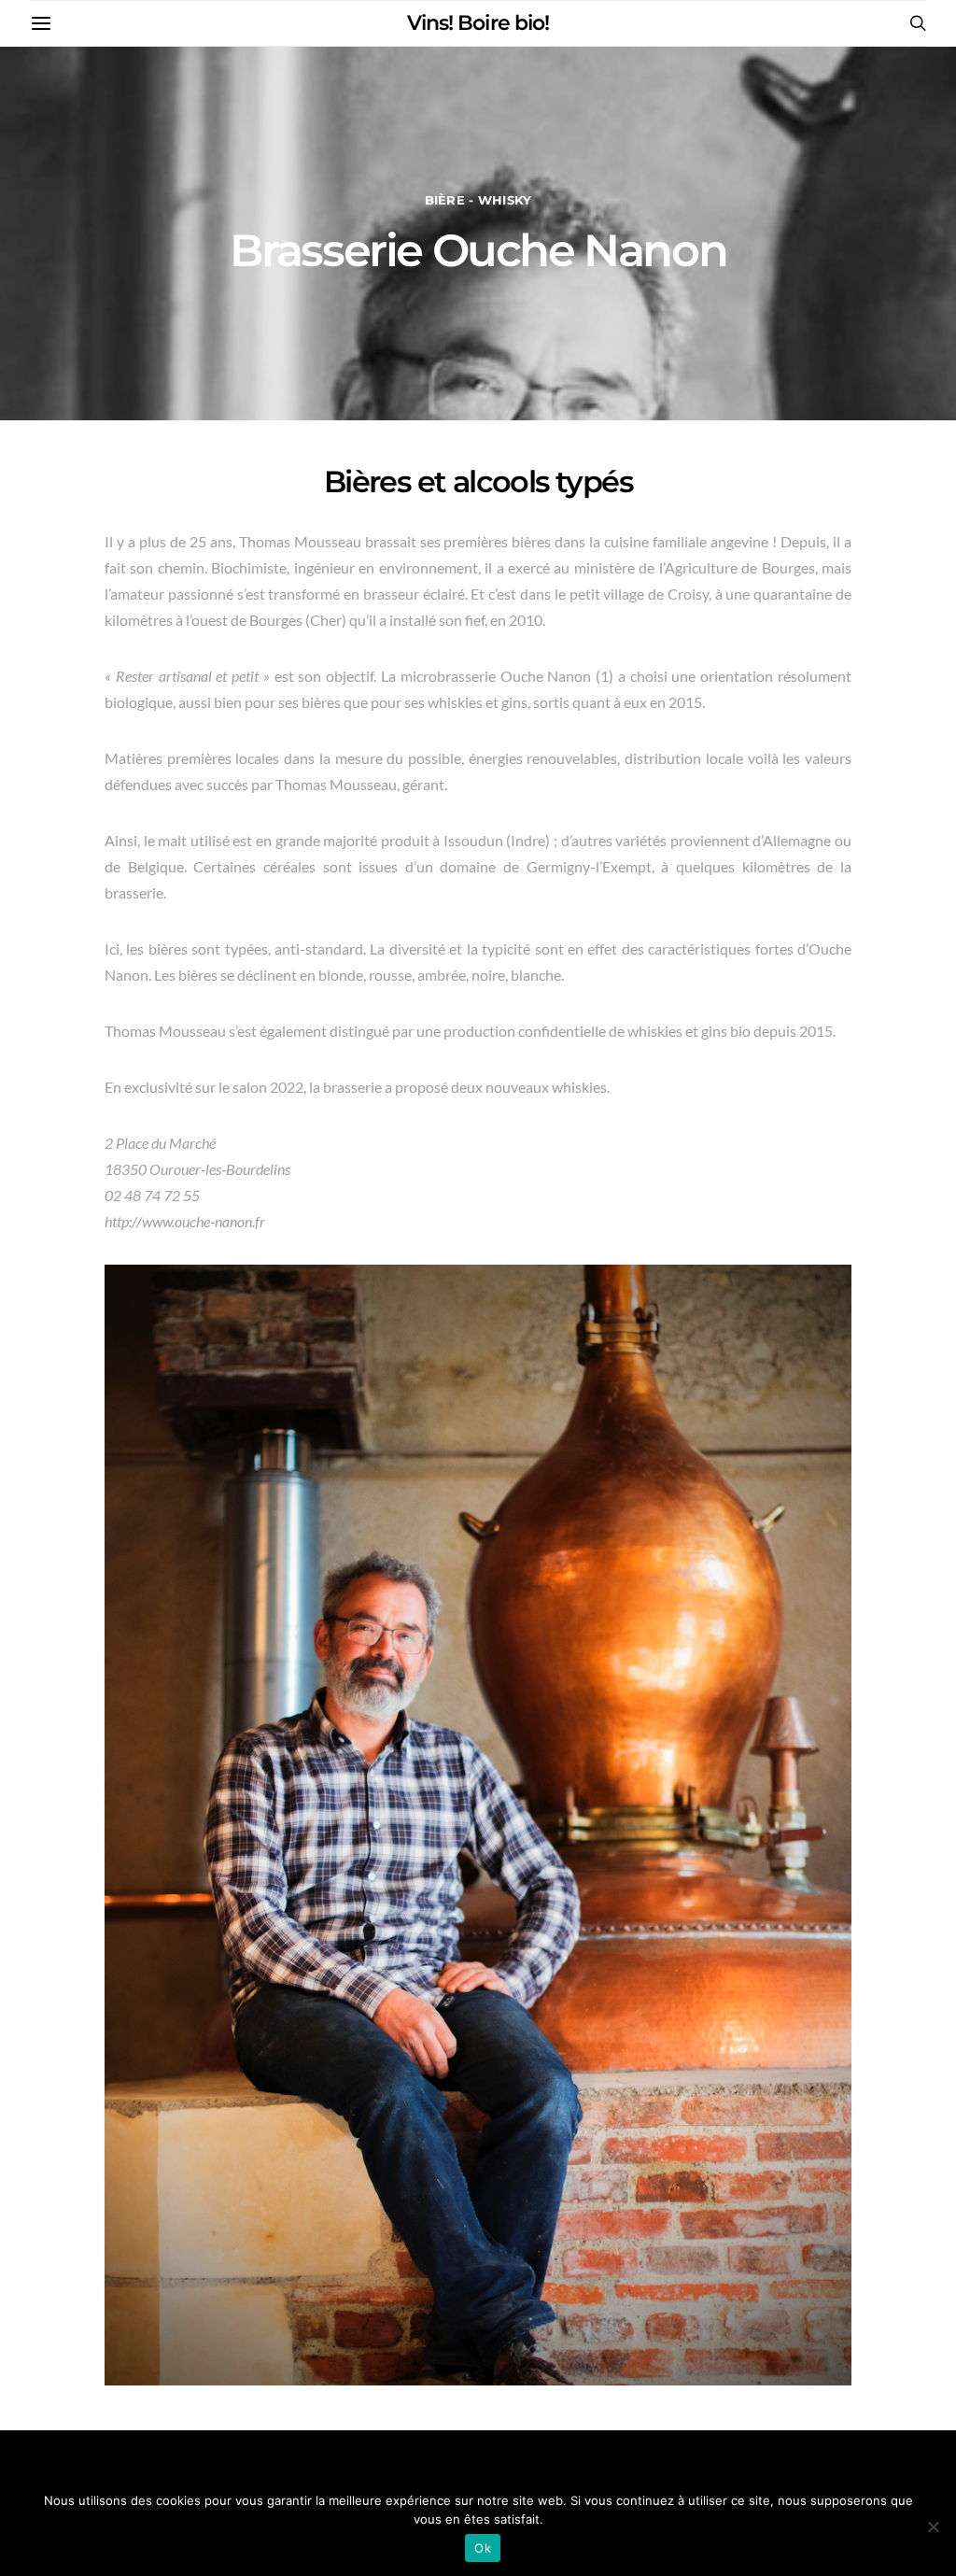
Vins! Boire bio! (478, 23)
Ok (483, 2548)
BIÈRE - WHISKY (478, 200)
